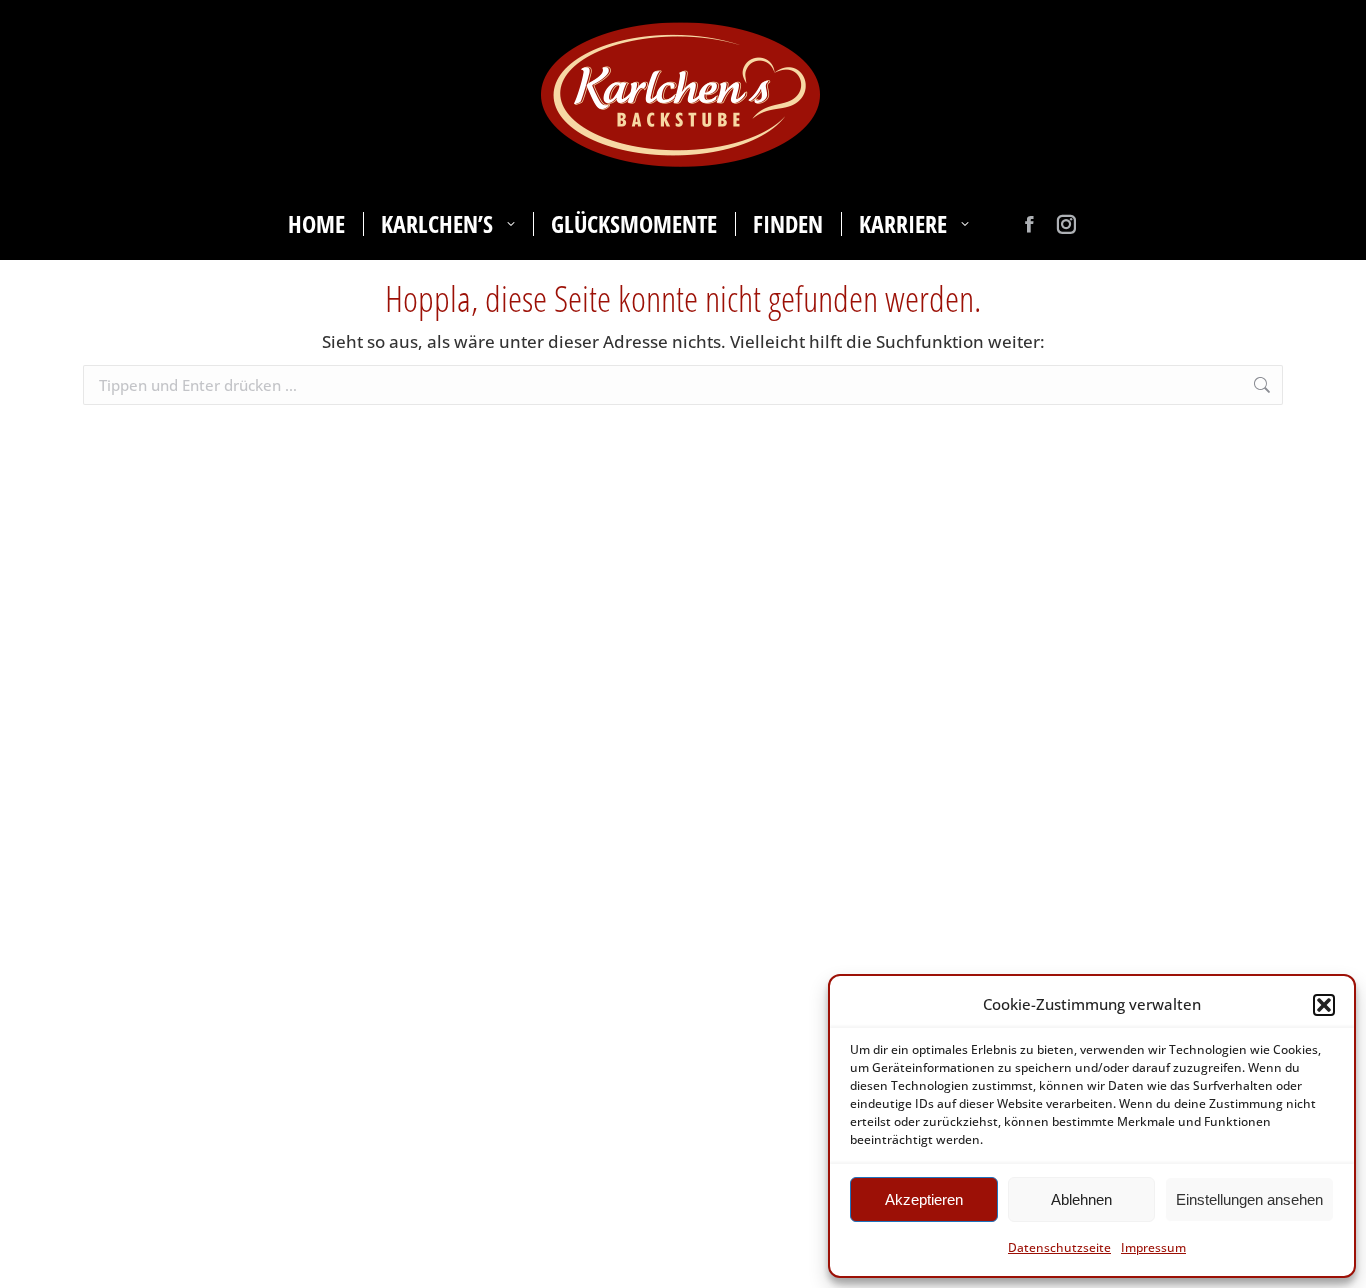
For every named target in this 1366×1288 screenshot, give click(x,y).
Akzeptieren (924, 1199)
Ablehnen (1081, 1199)
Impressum (1153, 1247)
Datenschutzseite (1059, 1247)
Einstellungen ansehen (1249, 1199)
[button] (1324, 1005)
